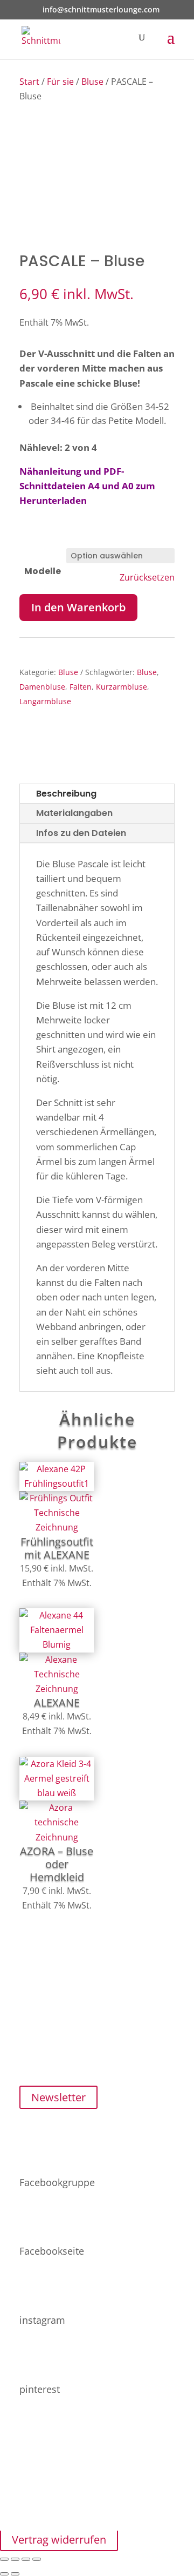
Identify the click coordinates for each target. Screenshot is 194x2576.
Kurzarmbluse (122, 687)
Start (29, 82)
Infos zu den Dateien (81, 833)
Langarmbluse (45, 701)
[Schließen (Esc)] (37, 2559)
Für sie (60, 82)
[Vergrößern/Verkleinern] (4, 2559)
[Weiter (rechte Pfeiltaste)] (15, 2574)
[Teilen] (26, 2559)
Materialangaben (74, 813)
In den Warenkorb (78, 607)
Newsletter (58, 2097)
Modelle (43, 571)
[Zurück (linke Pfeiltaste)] (4, 2574)
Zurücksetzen (147, 578)
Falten (81, 687)
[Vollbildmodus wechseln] (15, 2559)
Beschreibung (66, 794)
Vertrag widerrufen (59, 2540)
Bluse (92, 82)
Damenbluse (42, 687)
